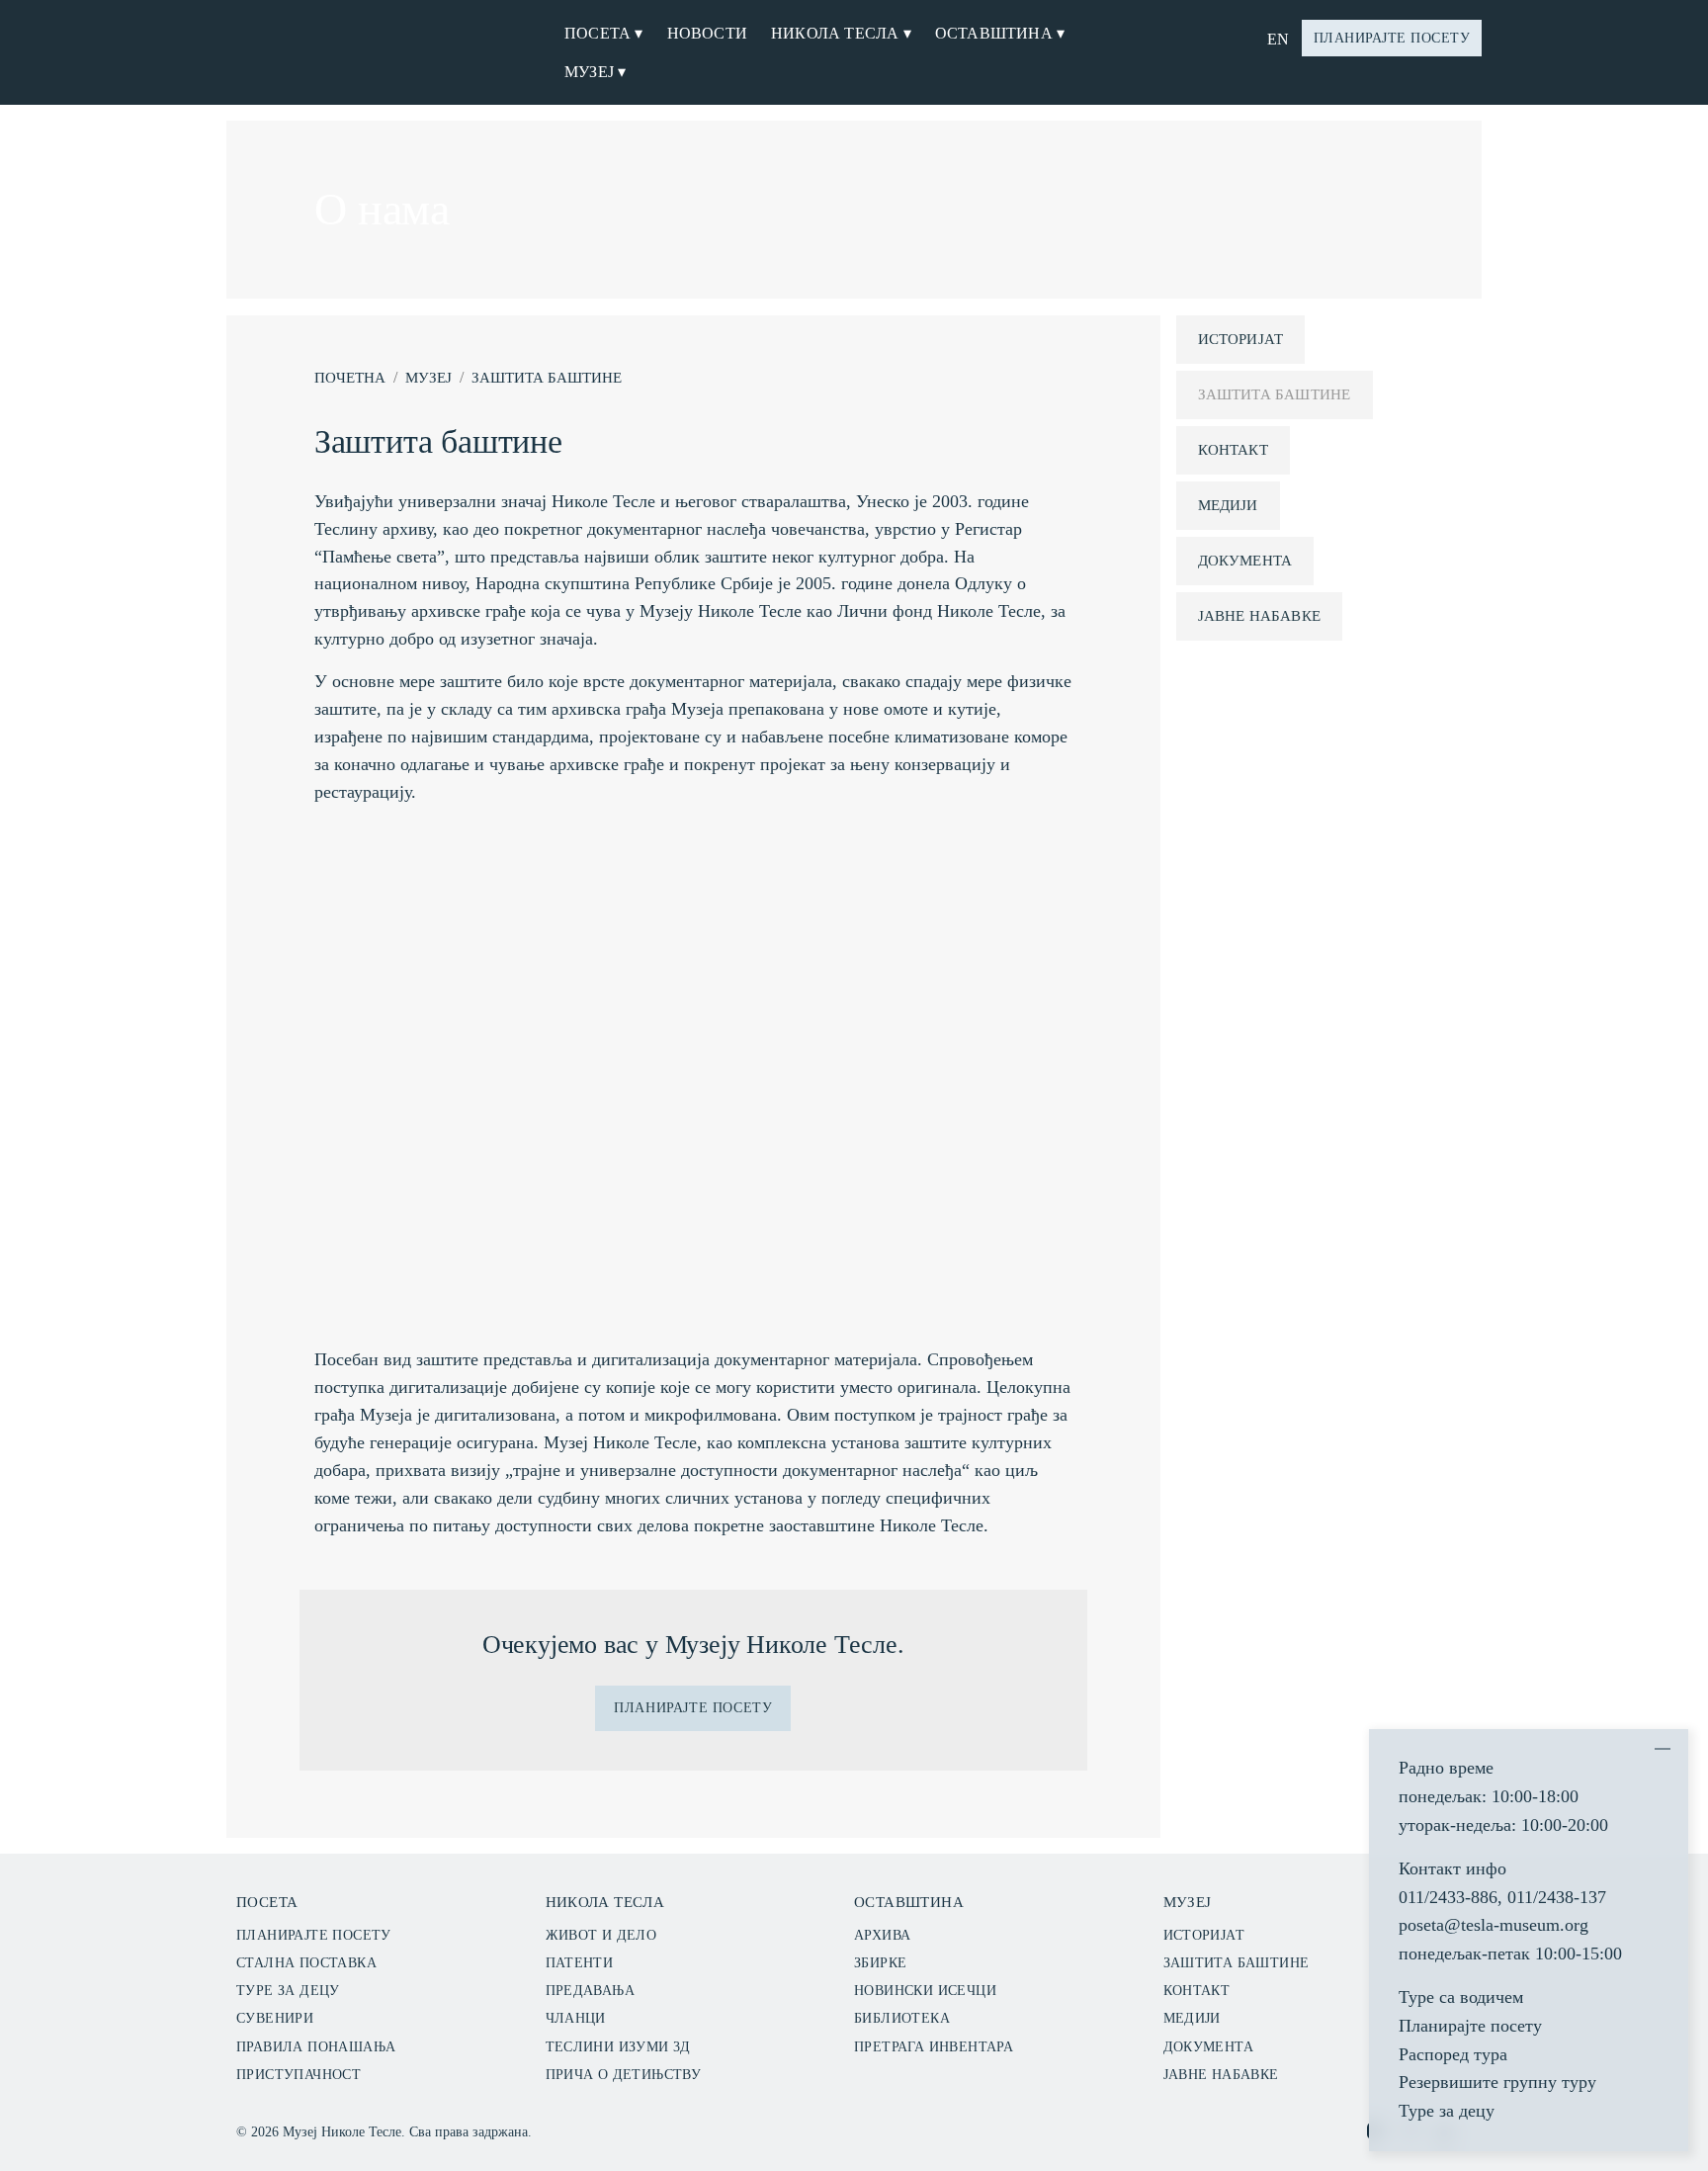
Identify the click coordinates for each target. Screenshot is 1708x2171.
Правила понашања (316, 2047)
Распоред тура (1453, 2054)
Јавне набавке (1260, 616)
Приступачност (299, 2075)
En (1278, 39)
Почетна (350, 378)
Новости (707, 33)
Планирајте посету (1392, 38)
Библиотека (902, 2018)
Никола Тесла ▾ (841, 33)
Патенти (580, 1963)
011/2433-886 (1448, 1897)
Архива (882, 1935)
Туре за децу (288, 1991)
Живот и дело (601, 1935)
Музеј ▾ (595, 72)
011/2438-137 (1557, 1897)
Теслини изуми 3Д (618, 2047)
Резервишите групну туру (1497, 2082)
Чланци (576, 2018)
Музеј (428, 378)
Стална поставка (306, 1963)
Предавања (591, 1991)
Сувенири (275, 2018)
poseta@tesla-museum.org (1494, 1925)
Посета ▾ (604, 33)
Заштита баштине (547, 378)
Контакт (1233, 450)
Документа (1245, 561)
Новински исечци (925, 1991)
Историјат (1241, 339)
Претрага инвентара (934, 2047)
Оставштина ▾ (1000, 33)
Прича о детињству (624, 2075)
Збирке (880, 1963)
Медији (1228, 505)
